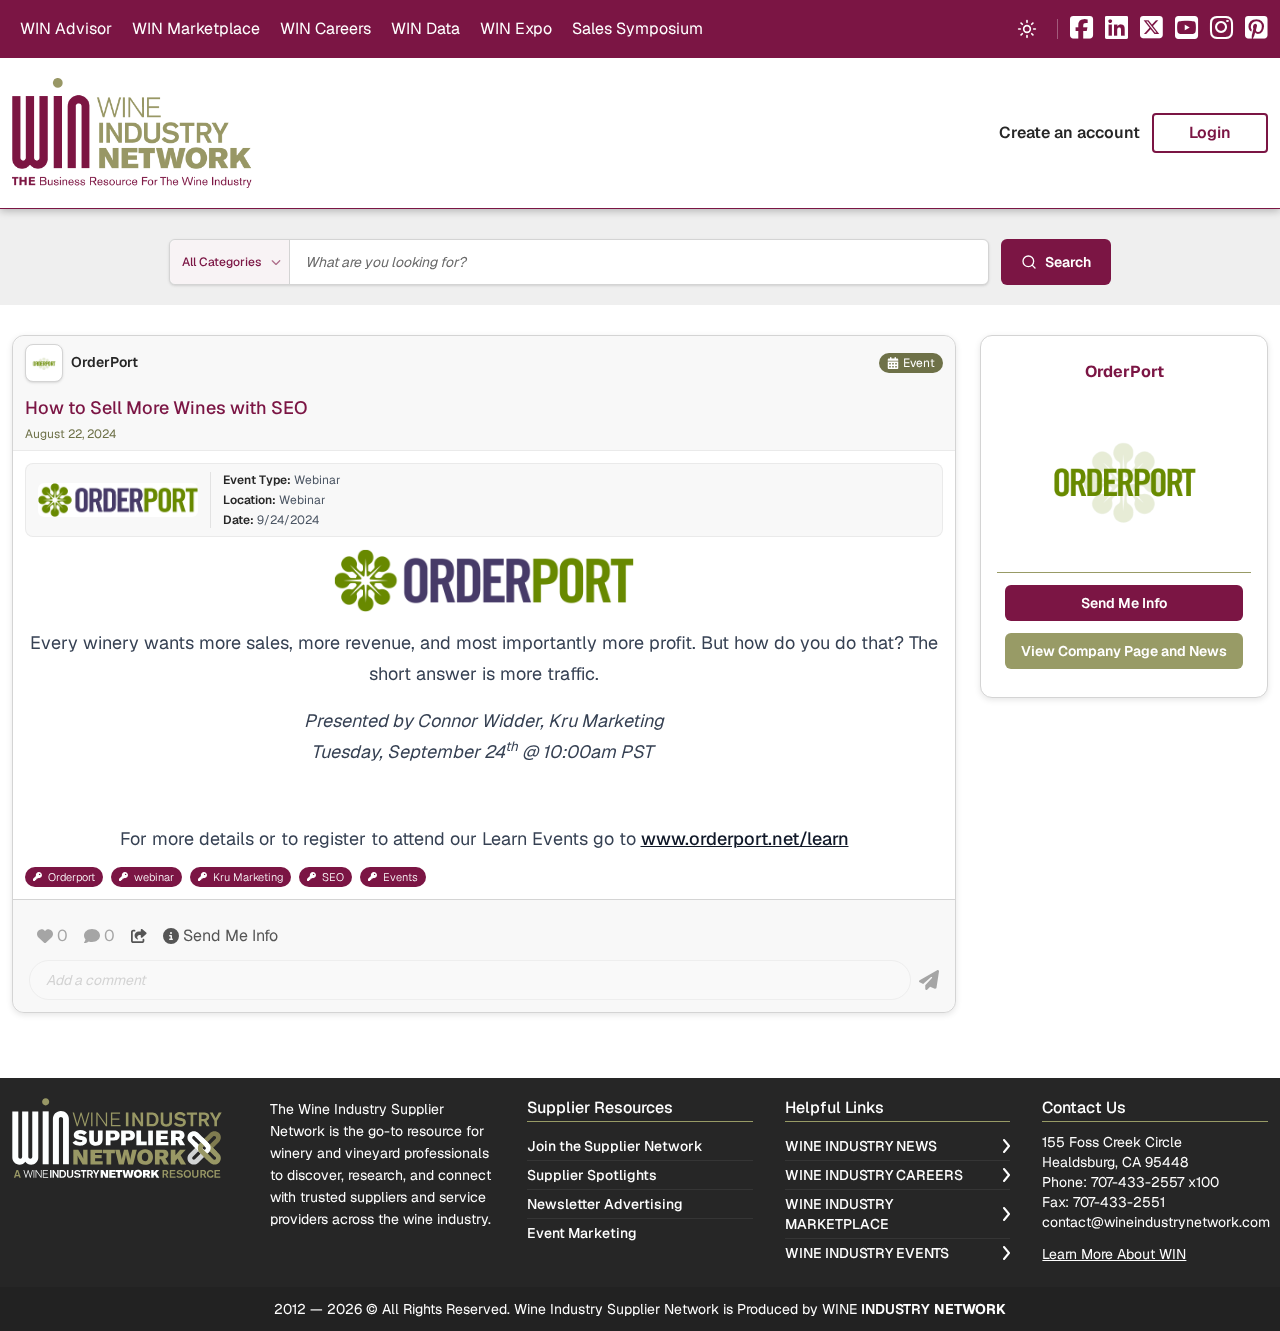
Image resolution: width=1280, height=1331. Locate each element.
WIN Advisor (66, 28)
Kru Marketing (248, 877)
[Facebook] (1081, 29)
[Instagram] (1221, 29)
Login (1210, 132)
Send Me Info (230, 935)
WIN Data (425, 28)
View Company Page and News (1124, 651)
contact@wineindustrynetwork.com (1156, 1222)
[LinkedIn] (1116, 29)
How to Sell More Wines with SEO (166, 407)
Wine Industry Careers (874, 1175)
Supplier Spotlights (592, 1175)
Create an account (1069, 132)
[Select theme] (1027, 29)
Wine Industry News (861, 1146)
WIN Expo (516, 28)
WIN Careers (325, 28)
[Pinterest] (1256, 29)
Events (400, 877)
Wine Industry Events (867, 1253)
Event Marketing (582, 1233)
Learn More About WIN (1114, 1254)
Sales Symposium (637, 28)
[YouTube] (1186, 29)
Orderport (71, 877)
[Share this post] (139, 936)
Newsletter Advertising (605, 1204)
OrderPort (104, 362)
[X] (1151, 29)
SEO (333, 877)
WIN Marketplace (196, 28)
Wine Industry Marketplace (839, 1214)
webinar (154, 877)
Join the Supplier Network (615, 1146)
